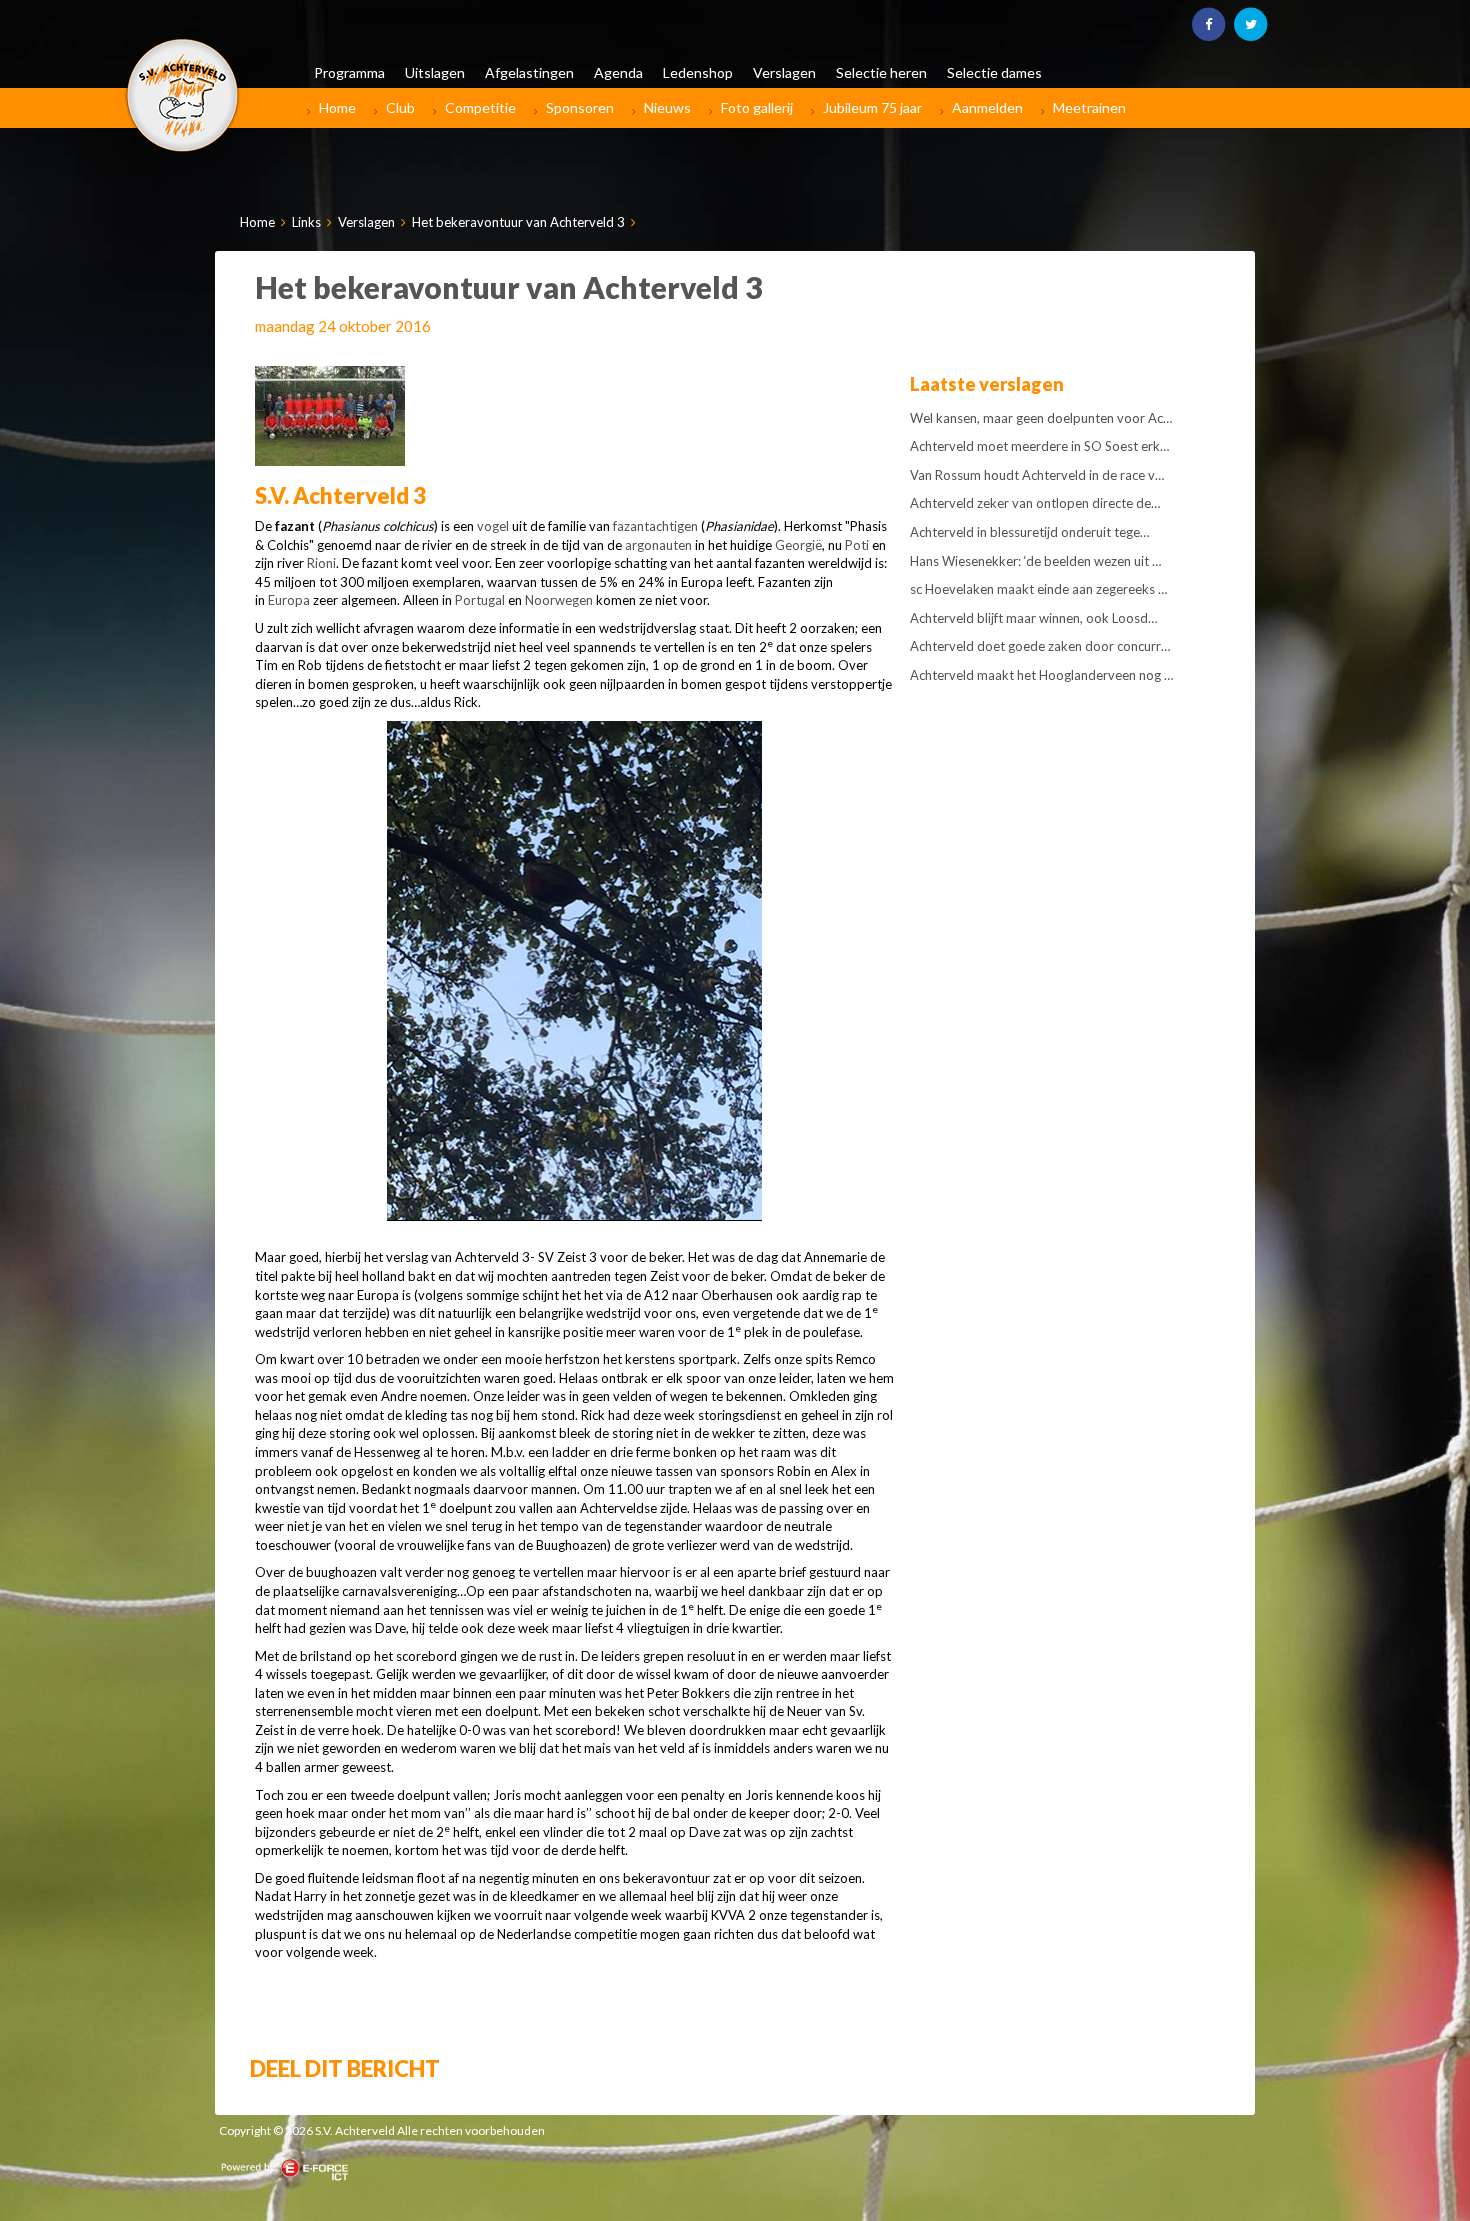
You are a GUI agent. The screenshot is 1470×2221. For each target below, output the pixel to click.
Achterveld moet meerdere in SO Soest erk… (1039, 446)
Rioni (321, 563)
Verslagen (366, 222)
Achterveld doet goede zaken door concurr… (1040, 646)
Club (400, 107)
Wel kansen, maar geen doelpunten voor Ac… (1041, 418)
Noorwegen (559, 600)
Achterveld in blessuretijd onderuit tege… (1029, 532)
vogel (493, 526)
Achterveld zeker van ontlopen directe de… (1035, 503)
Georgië (798, 545)
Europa (289, 600)
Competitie (480, 107)
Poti (857, 545)
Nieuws (667, 107)
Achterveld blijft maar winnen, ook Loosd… (1033, 618)
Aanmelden (987, 107)
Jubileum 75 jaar (872, 107)
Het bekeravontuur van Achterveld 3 (518, 222)
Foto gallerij (757, 107)
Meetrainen (1089, 107)
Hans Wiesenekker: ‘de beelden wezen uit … (1035, 561)
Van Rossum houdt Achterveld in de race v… (1037, 475)
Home (337, 107)
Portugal (480, 600)
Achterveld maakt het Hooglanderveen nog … (1041, 675)
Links (306, 222)
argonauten (658, 545)
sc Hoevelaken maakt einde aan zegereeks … (1038, 589)
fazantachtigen (655, 526)
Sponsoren (580, 107)
